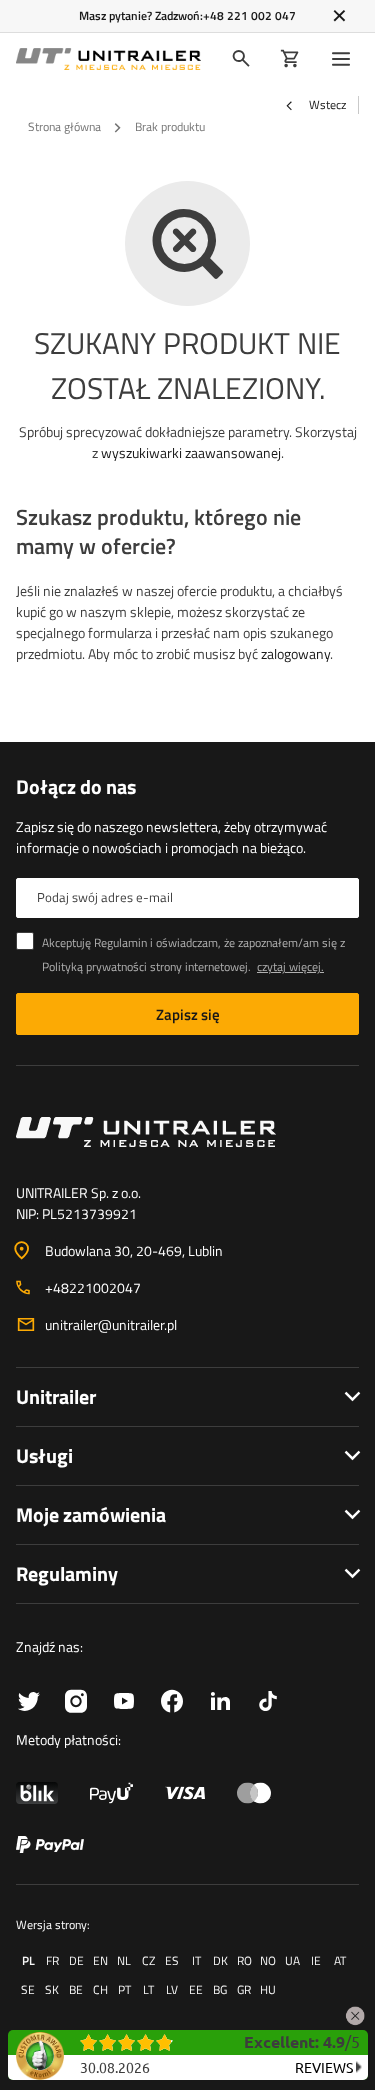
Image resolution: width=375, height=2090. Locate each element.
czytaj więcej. (290, 966)
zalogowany (295, 653)
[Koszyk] (290, 59)
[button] (355, 2012)
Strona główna (64, 126)
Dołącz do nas (76, 787)
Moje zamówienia (91, 1514)
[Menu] (345, 59)
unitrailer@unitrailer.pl (111, 1324)
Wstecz (326, 105)
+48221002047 (93, 1287)
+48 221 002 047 (249, 15)
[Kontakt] (187, 1132)
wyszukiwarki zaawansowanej (191, 452)
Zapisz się (188, 1014)
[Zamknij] (339, 16)
